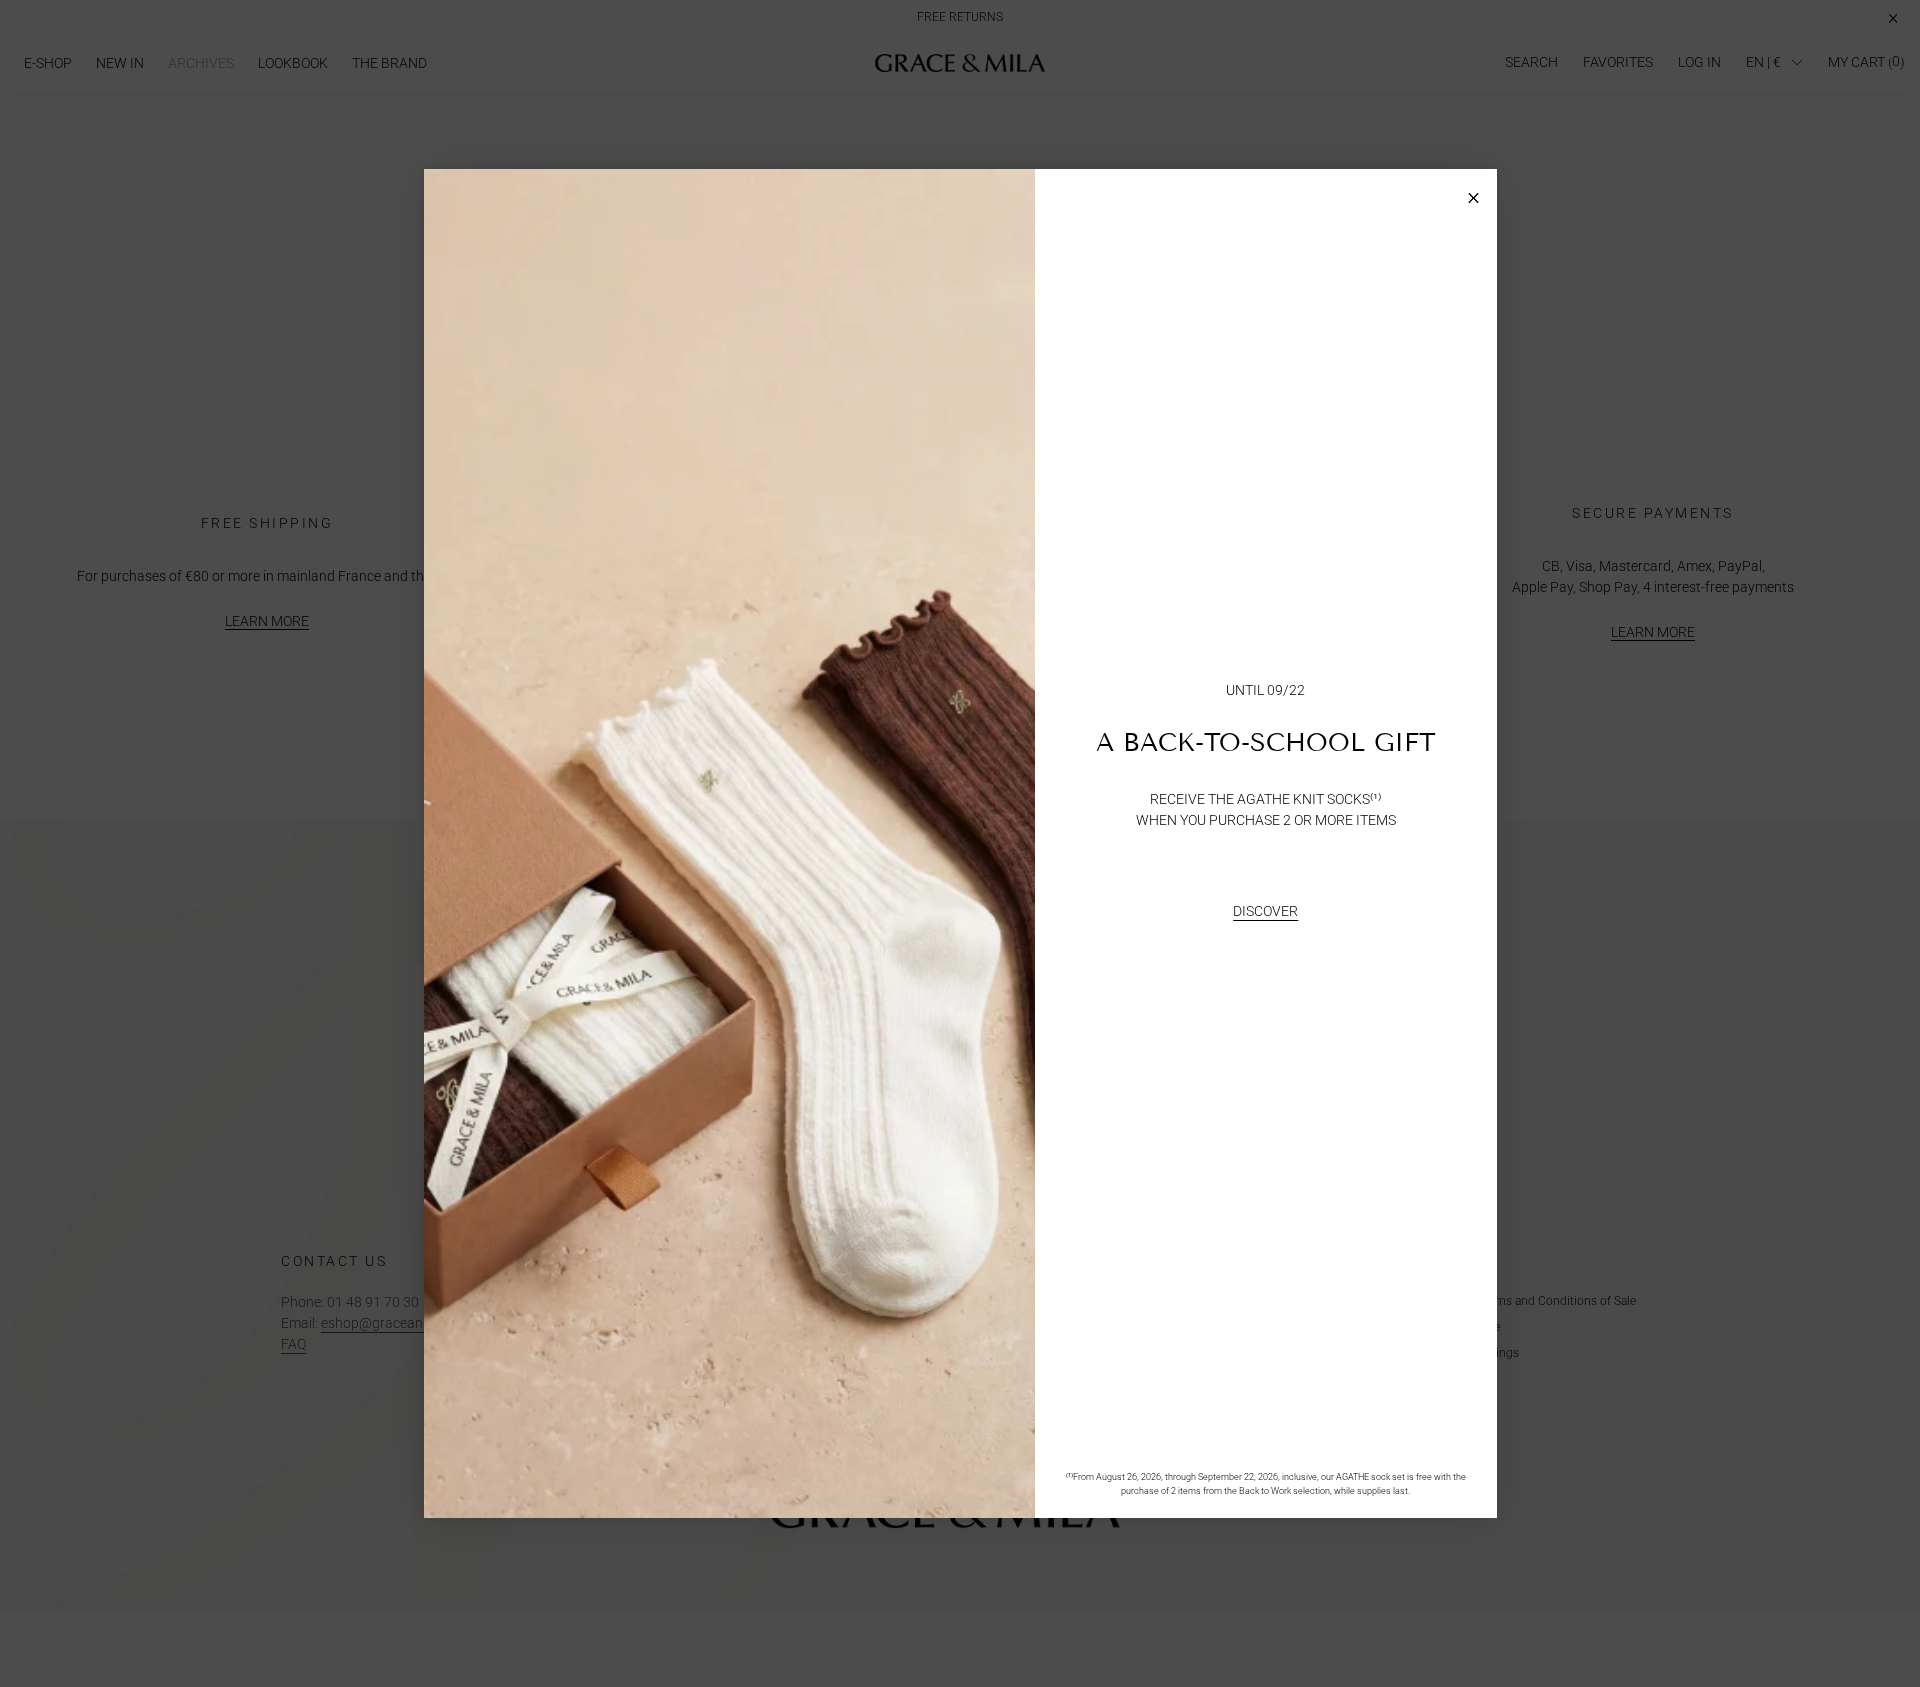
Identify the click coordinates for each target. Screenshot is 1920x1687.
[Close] (1473, 192)
